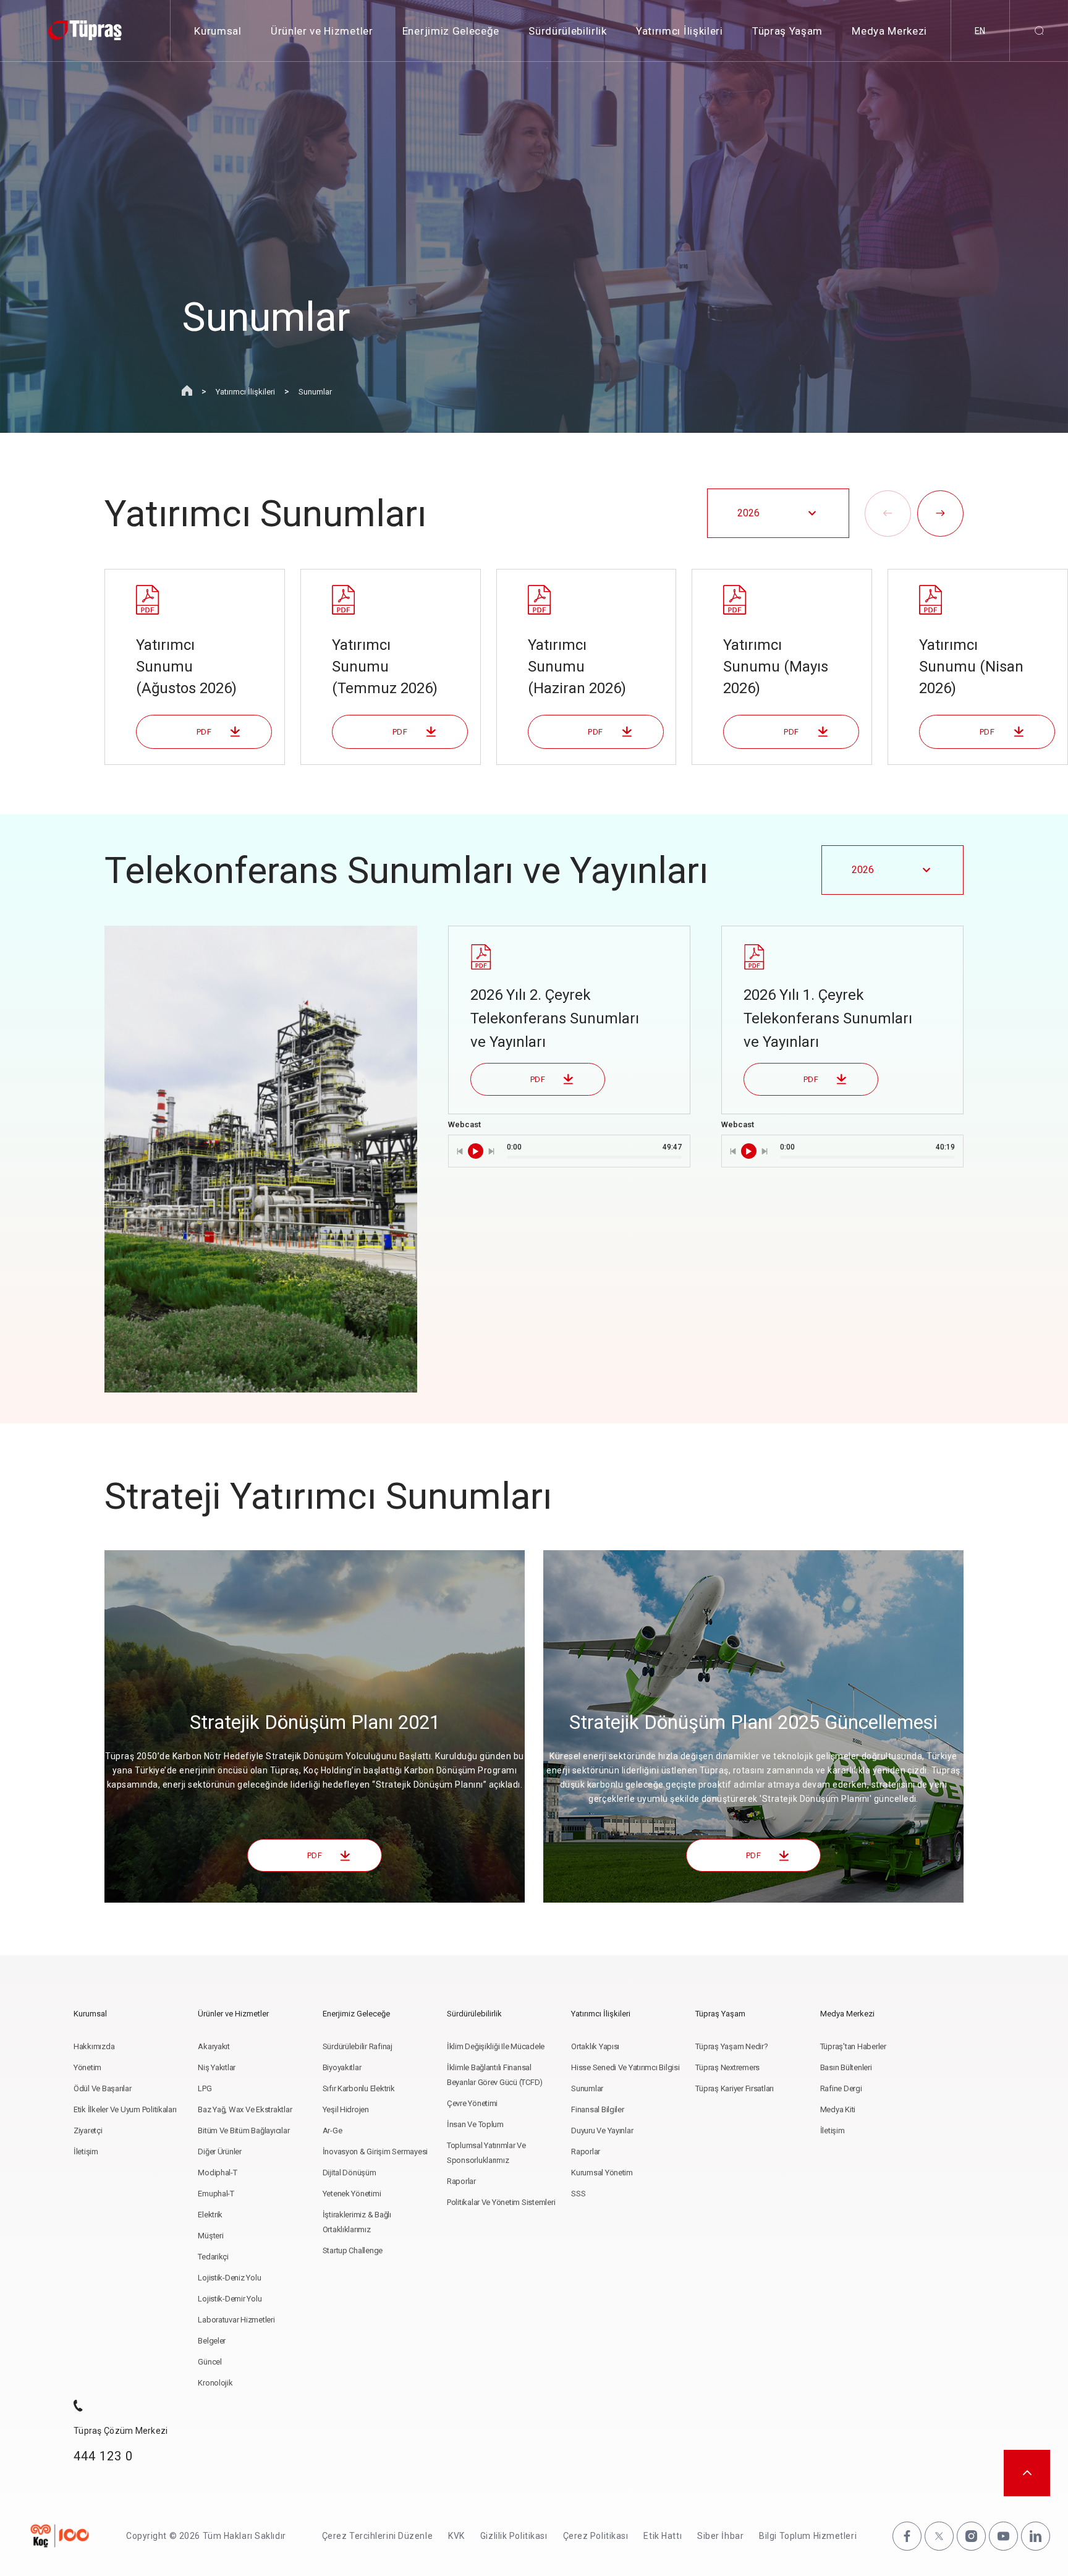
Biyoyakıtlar (342, 2067)
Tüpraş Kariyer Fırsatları (735, 2088)
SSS (578, 2194)
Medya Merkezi (889, 31)
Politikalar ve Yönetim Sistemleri (501, 2202)
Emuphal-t (216, 2194)
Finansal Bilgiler (598, 2109)
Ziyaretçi (88, 2130)
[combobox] (778, 513)
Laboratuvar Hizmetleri (236, 2320)
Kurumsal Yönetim (602, 2173)
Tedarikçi (213, 2257)
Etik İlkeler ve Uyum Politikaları (125, 2109)
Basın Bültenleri (846, 2067)
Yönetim (87, 2067)
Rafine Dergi (841, 2088)
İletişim (86, 2152)
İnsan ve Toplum (475, 2124)
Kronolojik (215, 2383)
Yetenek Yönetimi (352, 2194)
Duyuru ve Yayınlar (602, 2130)
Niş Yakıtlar (217, 2067)
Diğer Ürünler (220, 2152)
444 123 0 (103, 2456)
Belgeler (212, 2341)
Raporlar (461, 2181)
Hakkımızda (94, 2046)
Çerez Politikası (596, 2536)
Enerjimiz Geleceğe (451, 31)
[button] (888, 514)
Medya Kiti (838, 2109)
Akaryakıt (214, 2046)
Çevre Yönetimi (472, 2103)
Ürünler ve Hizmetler (322, 31)
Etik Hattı (663, 2536)
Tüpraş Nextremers (727, 2067)
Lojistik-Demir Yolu (230, 2299)
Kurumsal (218, 31)
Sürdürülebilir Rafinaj (358, 2046)
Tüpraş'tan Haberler (853, 2046)
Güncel (210, 2362)
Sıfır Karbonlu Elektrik (359, 2088)
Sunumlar (315, 392)
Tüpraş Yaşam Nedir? (731, 2046)
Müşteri (210, 2236)
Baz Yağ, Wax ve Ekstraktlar (245, 2109)
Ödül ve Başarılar (103, 2088)
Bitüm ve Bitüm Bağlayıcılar (244, 2130)
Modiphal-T (217, 2173)
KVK (456, 2536)
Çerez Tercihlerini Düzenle (378, 2536)
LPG (205, 2088)
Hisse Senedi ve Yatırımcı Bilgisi (625, 2067)
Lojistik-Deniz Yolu (229, 2278)
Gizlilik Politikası (514, 2536)
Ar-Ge (333, 2130)
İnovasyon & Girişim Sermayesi (375, 2152)
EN (980, 31)
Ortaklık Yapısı (595, 2046)
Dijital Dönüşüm (350, 2173)
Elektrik (210, 2215)
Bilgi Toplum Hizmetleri (808, 2536)
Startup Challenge (353, 2250)
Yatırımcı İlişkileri (680, 31)
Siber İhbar (720, 2536)
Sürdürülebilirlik (568, 31)
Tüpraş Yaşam (787, 31)
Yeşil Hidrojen (346, 2109)
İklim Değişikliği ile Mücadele (496, 2046)
